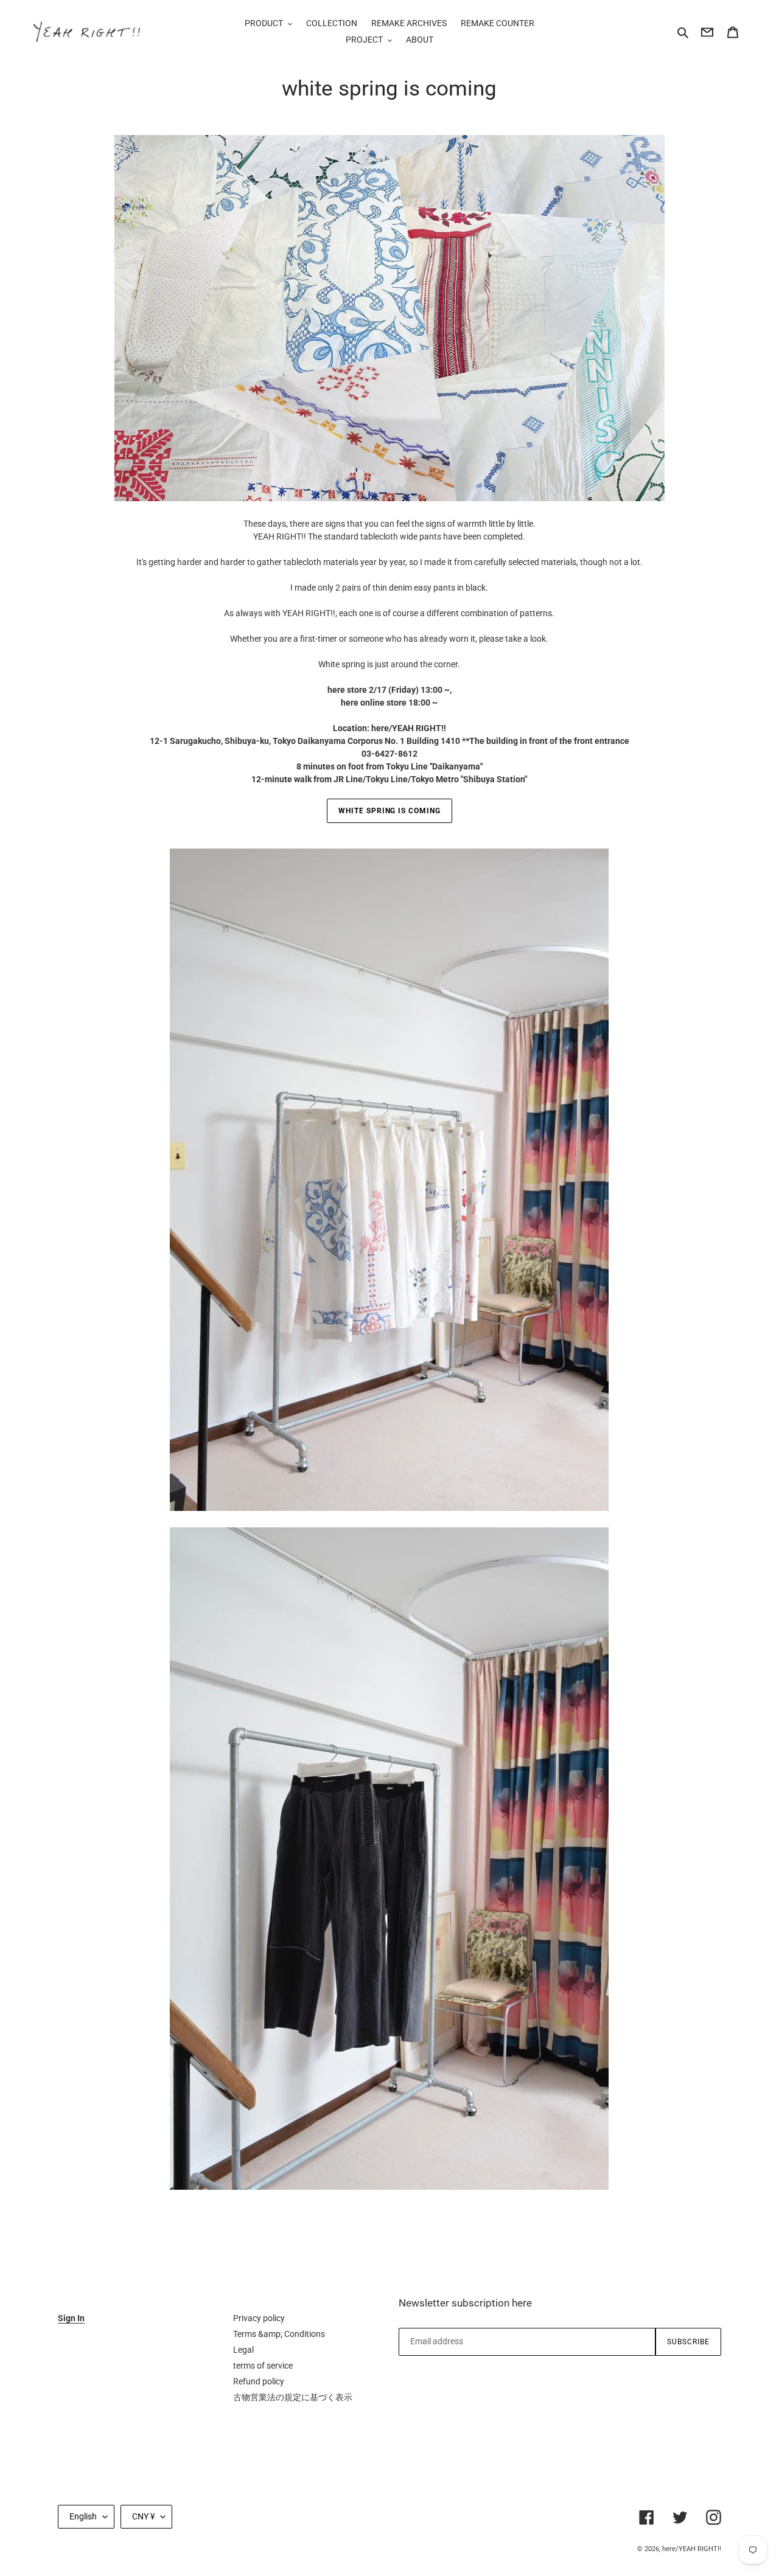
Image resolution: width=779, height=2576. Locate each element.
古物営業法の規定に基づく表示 (293, 2397)
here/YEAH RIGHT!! (692, 2549)
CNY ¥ (143, 2516)
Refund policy (259, 2381)
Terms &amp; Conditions (279, 2334)
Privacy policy (259, 2318)
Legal (243, 2350)
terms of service (263, 2366)
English (83, 2516)
